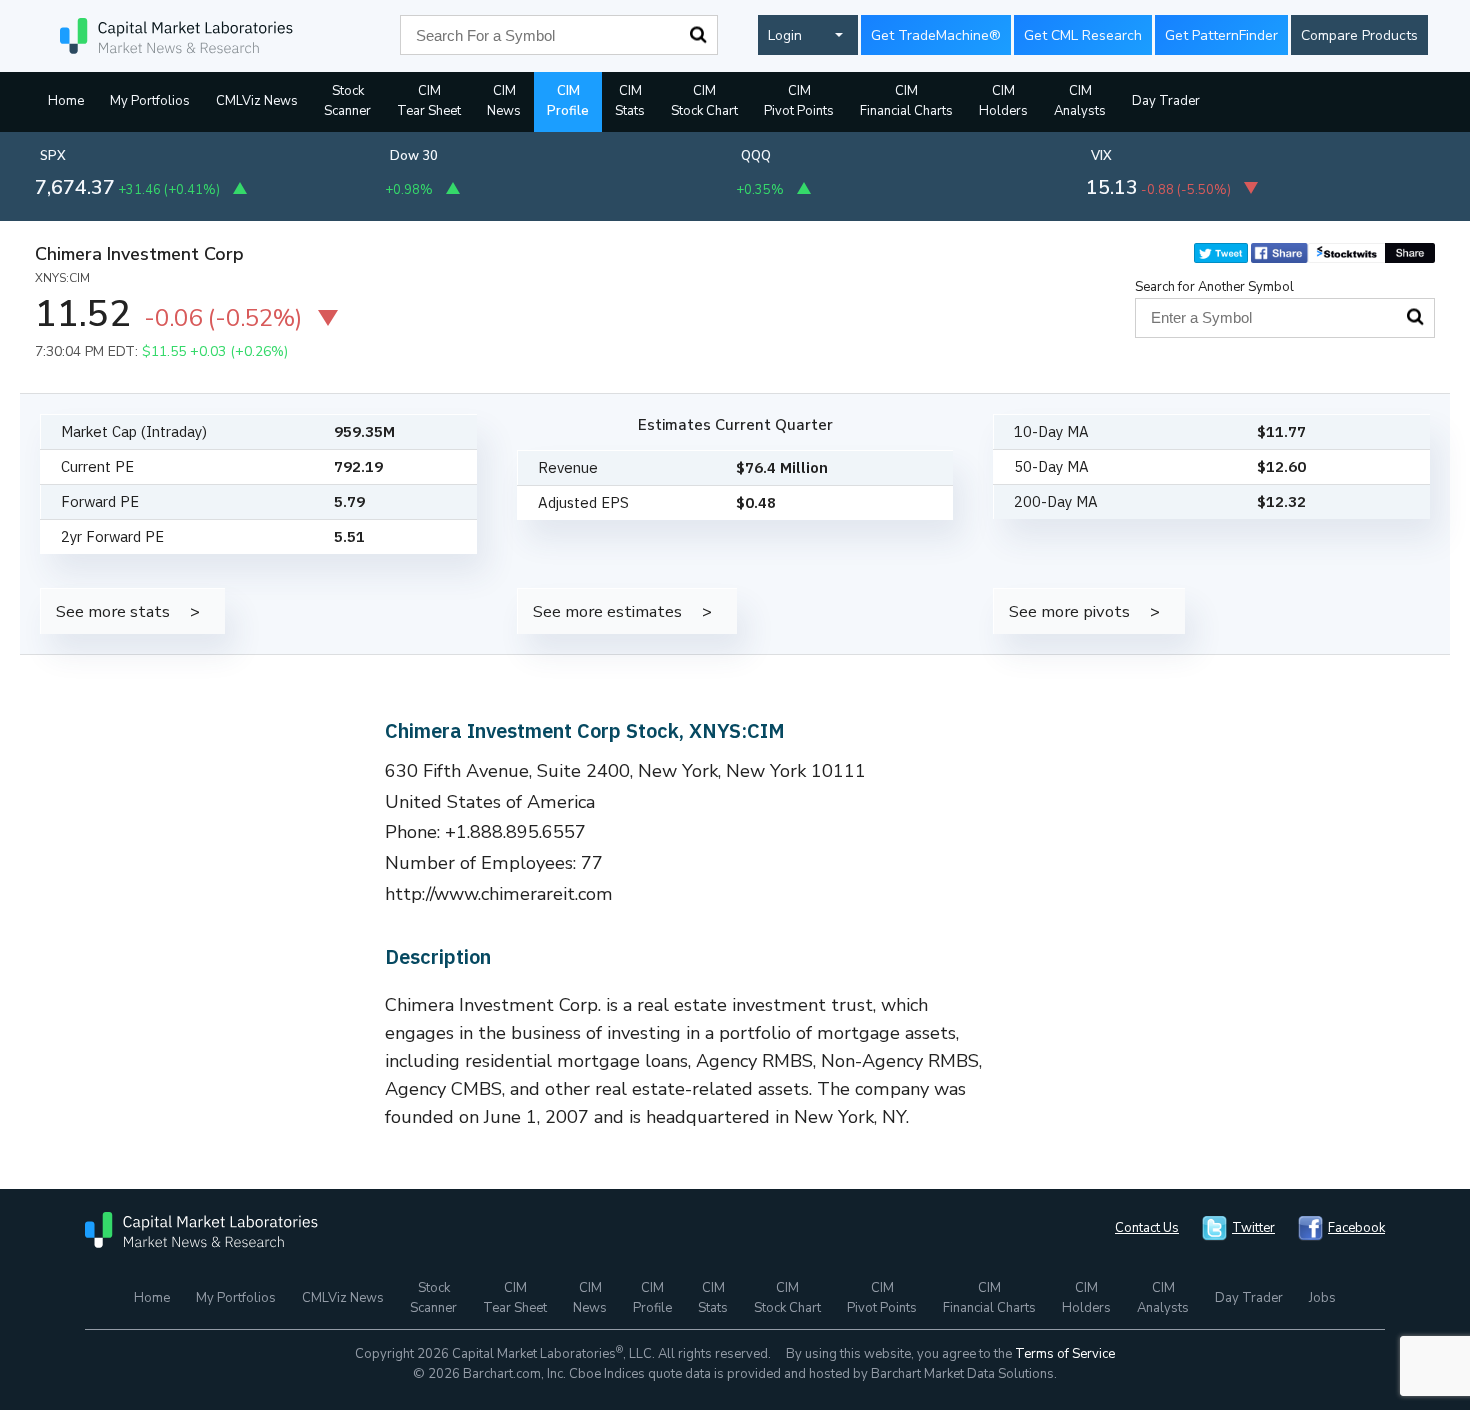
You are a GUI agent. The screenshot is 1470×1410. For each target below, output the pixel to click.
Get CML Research (1083, 35)
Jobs (1322, 1298)
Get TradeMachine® (936, 35)
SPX (53, 156)
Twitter (1253, 1228)
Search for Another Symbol (1214, 287)
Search (698, 35)
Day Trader (1166, 101)
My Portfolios (150, 101)
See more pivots (1069, 611)
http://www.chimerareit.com (499, 894)
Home (66, 101)
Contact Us (1147, 1228)
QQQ (756, 156)
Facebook (1356, 1228)
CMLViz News (257, 101)
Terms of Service (1065, 1354)
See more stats (113, 611)
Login (785, 35)
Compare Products (1359, 35)
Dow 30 (414, 156)
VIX (1101, 156)
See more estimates (607, 611)
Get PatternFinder (1221, 35)
